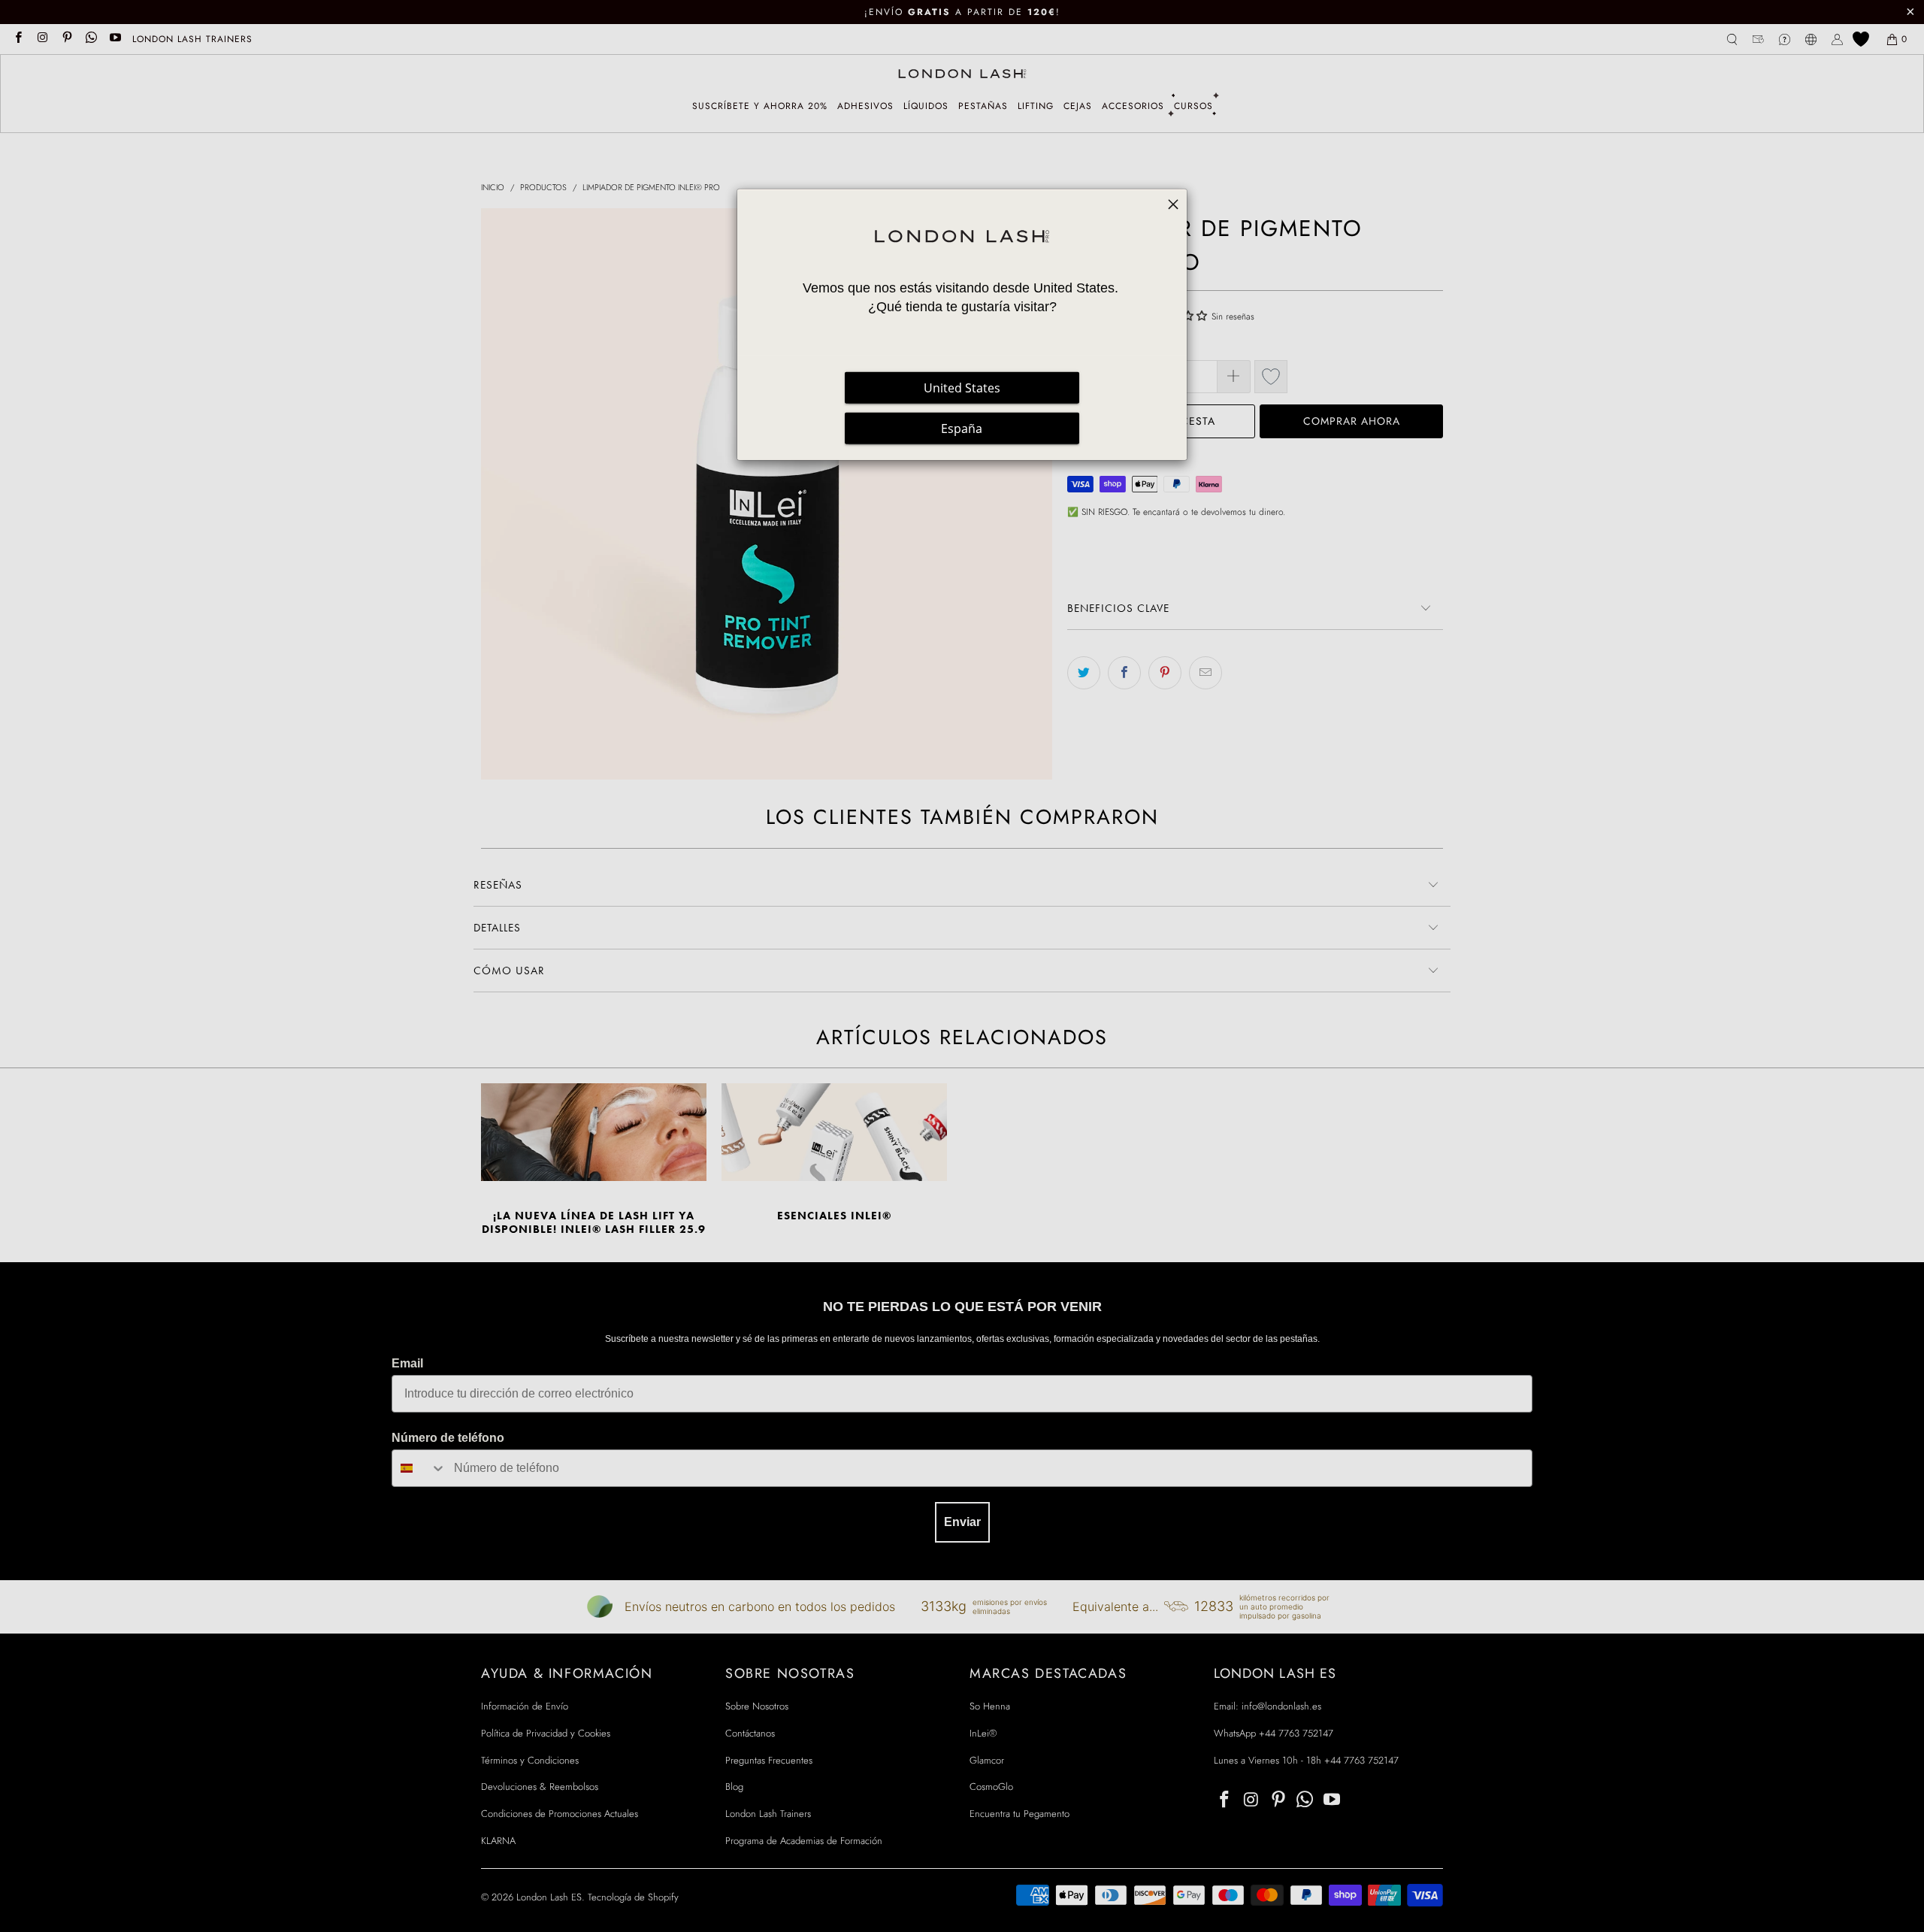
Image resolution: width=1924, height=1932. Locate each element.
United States (962, 388)
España (962, 428)
